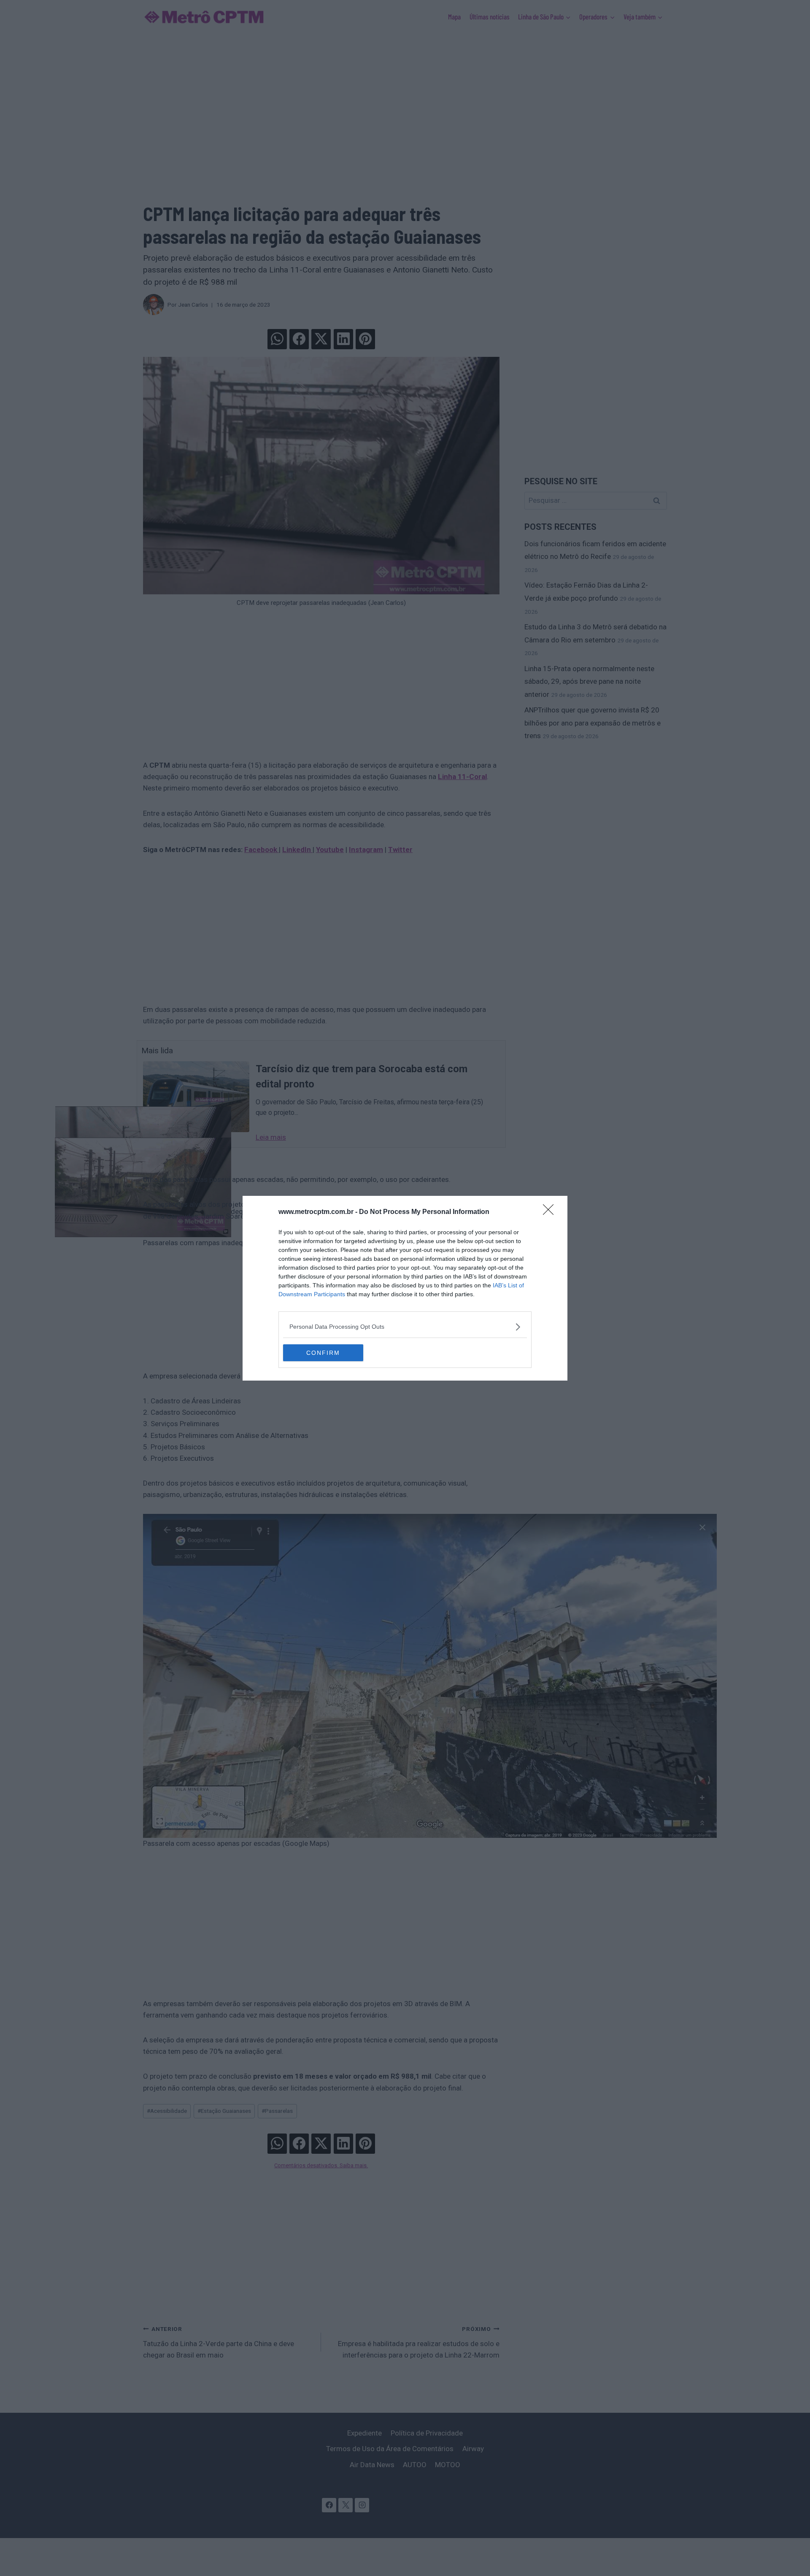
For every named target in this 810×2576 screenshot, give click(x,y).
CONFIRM (323, 1353)
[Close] (551, 1212)
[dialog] (405, 1288)
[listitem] (405, 1327)
